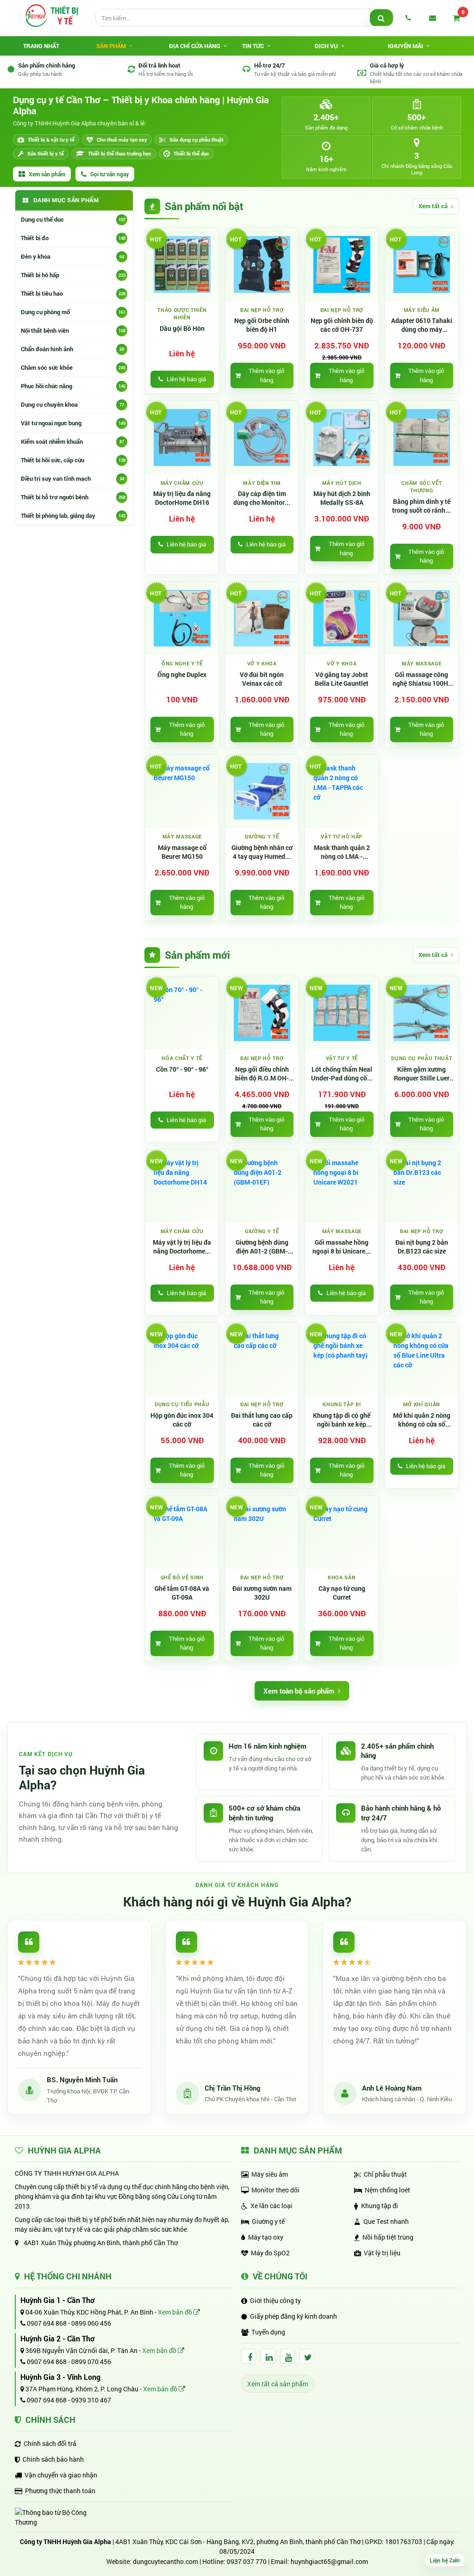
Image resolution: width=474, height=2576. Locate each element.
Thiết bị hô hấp (73, 275)
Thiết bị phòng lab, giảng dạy (73, 515)
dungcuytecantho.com (165, 2561)
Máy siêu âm (270, 2174)
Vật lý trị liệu (382, 2253)
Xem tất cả (433, 206)
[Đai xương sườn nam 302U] (262, 1532)
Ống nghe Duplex (182, 675)
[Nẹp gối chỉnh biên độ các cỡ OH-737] (342, 264)
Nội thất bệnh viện (73, 330)
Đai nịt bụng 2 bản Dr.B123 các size (422, 1247)
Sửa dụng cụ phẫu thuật (196, 140)
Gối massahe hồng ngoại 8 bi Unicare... (342, 1247)
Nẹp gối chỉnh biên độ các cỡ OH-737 (342, 325)
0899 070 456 (91, 2362)
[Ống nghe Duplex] (182, 618)
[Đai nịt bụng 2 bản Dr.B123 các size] (422, 1186)
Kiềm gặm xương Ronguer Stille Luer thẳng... (422, 1074)
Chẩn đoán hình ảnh (72, 349)
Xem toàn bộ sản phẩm (299, 1691)
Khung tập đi (380, 2206)
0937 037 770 (247, 2561)
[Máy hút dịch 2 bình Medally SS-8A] (342, 438)
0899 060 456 (91, 2323)
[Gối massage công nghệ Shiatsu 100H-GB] (422, 618)
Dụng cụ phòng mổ (73, 312)
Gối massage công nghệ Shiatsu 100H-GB (421, 679)
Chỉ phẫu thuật (385, 2174)
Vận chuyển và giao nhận (61, 2475)
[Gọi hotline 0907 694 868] (408, 18)
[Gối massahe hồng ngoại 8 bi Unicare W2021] (342, 1186)
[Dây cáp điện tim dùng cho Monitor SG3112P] (262, 438)
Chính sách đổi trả (50, 2443)
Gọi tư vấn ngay (109, 174)
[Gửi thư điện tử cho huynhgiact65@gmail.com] (432, 18)
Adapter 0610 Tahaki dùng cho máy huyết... (422, 325)
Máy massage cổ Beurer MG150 (182, 852)
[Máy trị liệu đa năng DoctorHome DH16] (182, 438)
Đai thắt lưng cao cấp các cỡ (262, 1420)
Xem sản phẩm (47, 174)
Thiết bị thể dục (191, 153)
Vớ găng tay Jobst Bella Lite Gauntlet (342, 679)
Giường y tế (268, 2221)
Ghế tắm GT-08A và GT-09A (182, 1593)
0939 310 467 (91, 2400)
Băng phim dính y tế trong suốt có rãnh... (421, 506)
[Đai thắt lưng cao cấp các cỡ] (262, 1359)
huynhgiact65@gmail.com (329, 2561)
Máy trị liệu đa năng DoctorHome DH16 (182, 498)
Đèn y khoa (72, 256)
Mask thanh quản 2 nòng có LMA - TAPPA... (342, 852)
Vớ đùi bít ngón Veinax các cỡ (262, 679)
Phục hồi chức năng (73, 386)
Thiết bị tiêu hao (73, 293)
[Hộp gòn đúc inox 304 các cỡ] (182, 1359)
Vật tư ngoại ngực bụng (73, 423)
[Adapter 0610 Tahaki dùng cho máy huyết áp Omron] (422, 264)
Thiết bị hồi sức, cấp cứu (73, 460)
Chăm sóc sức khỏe (73, 367)
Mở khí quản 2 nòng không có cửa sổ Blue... (422, 1420)
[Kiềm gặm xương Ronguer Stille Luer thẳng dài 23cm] (422, 1013)
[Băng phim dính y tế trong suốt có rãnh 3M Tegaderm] (422, 438)
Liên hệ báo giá (186, 379)
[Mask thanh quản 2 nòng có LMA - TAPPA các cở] (342, 791)
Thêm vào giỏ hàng (266, 375)
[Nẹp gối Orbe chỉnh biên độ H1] (262, 264)
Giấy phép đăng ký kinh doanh (293, 2316)
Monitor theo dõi (275, 2190)
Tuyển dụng (268, 2332)
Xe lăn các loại (271, 2206)
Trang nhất (41, 46)
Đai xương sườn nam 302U (262, 1593)
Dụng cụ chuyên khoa (72, 404)
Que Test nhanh (386, 2221)
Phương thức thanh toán (60, 2491)
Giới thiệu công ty (275, 2300)
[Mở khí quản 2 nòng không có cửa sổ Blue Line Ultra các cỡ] (422, 1359)
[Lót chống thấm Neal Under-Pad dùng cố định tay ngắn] (342, 1013)
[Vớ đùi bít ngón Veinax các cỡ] (262, 618)
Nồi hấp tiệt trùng (388, 2237)
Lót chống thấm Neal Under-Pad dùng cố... (342, 1074)
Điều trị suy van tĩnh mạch (72, 478)
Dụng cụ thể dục (73, 219)
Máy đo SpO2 (270, 2253)
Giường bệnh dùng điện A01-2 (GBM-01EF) (262, 1247)
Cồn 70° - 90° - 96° (182, 1069)
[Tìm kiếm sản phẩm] (381, 18)
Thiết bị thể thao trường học (120, 153)
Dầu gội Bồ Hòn (182, 329)
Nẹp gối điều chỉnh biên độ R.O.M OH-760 (262, 1074)
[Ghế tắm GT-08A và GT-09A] (182, 1532)
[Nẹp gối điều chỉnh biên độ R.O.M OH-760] (262, 1013)
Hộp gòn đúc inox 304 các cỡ (182, 1420)
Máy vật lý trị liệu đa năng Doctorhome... (182, 1247)
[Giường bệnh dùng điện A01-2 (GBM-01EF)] (262, 1186)
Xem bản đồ (176, 2312)
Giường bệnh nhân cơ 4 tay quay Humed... (262, 852)
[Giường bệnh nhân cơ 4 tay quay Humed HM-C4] (262, 791)
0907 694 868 (46, 2323)
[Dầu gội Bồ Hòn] (182, 264)
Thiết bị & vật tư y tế (51, 140)
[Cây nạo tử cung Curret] (342, 1532)
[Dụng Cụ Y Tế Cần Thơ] (51, 15)
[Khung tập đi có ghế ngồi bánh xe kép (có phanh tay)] (342, 1359)
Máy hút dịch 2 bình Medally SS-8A (342, 498)
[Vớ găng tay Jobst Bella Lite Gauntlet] (342, 618)
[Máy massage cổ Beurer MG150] (182, 791)
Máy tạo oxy (266, 2237)
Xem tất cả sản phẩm (278, 2384)
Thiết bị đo (73, 238)
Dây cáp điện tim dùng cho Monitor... (262, 498)
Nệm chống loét (387, 2190)
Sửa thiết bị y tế (46, 153)
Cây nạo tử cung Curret (342, 1593)
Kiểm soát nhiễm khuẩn (72, 441)
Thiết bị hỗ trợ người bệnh (73, 497)
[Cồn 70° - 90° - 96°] (182, 1013)
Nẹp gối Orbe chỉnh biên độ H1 (262, 325)
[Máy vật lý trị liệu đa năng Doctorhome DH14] (182, 1186)
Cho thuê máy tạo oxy (122, 140)
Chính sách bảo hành (53, 2459)
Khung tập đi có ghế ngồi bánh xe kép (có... (342, 1420)
